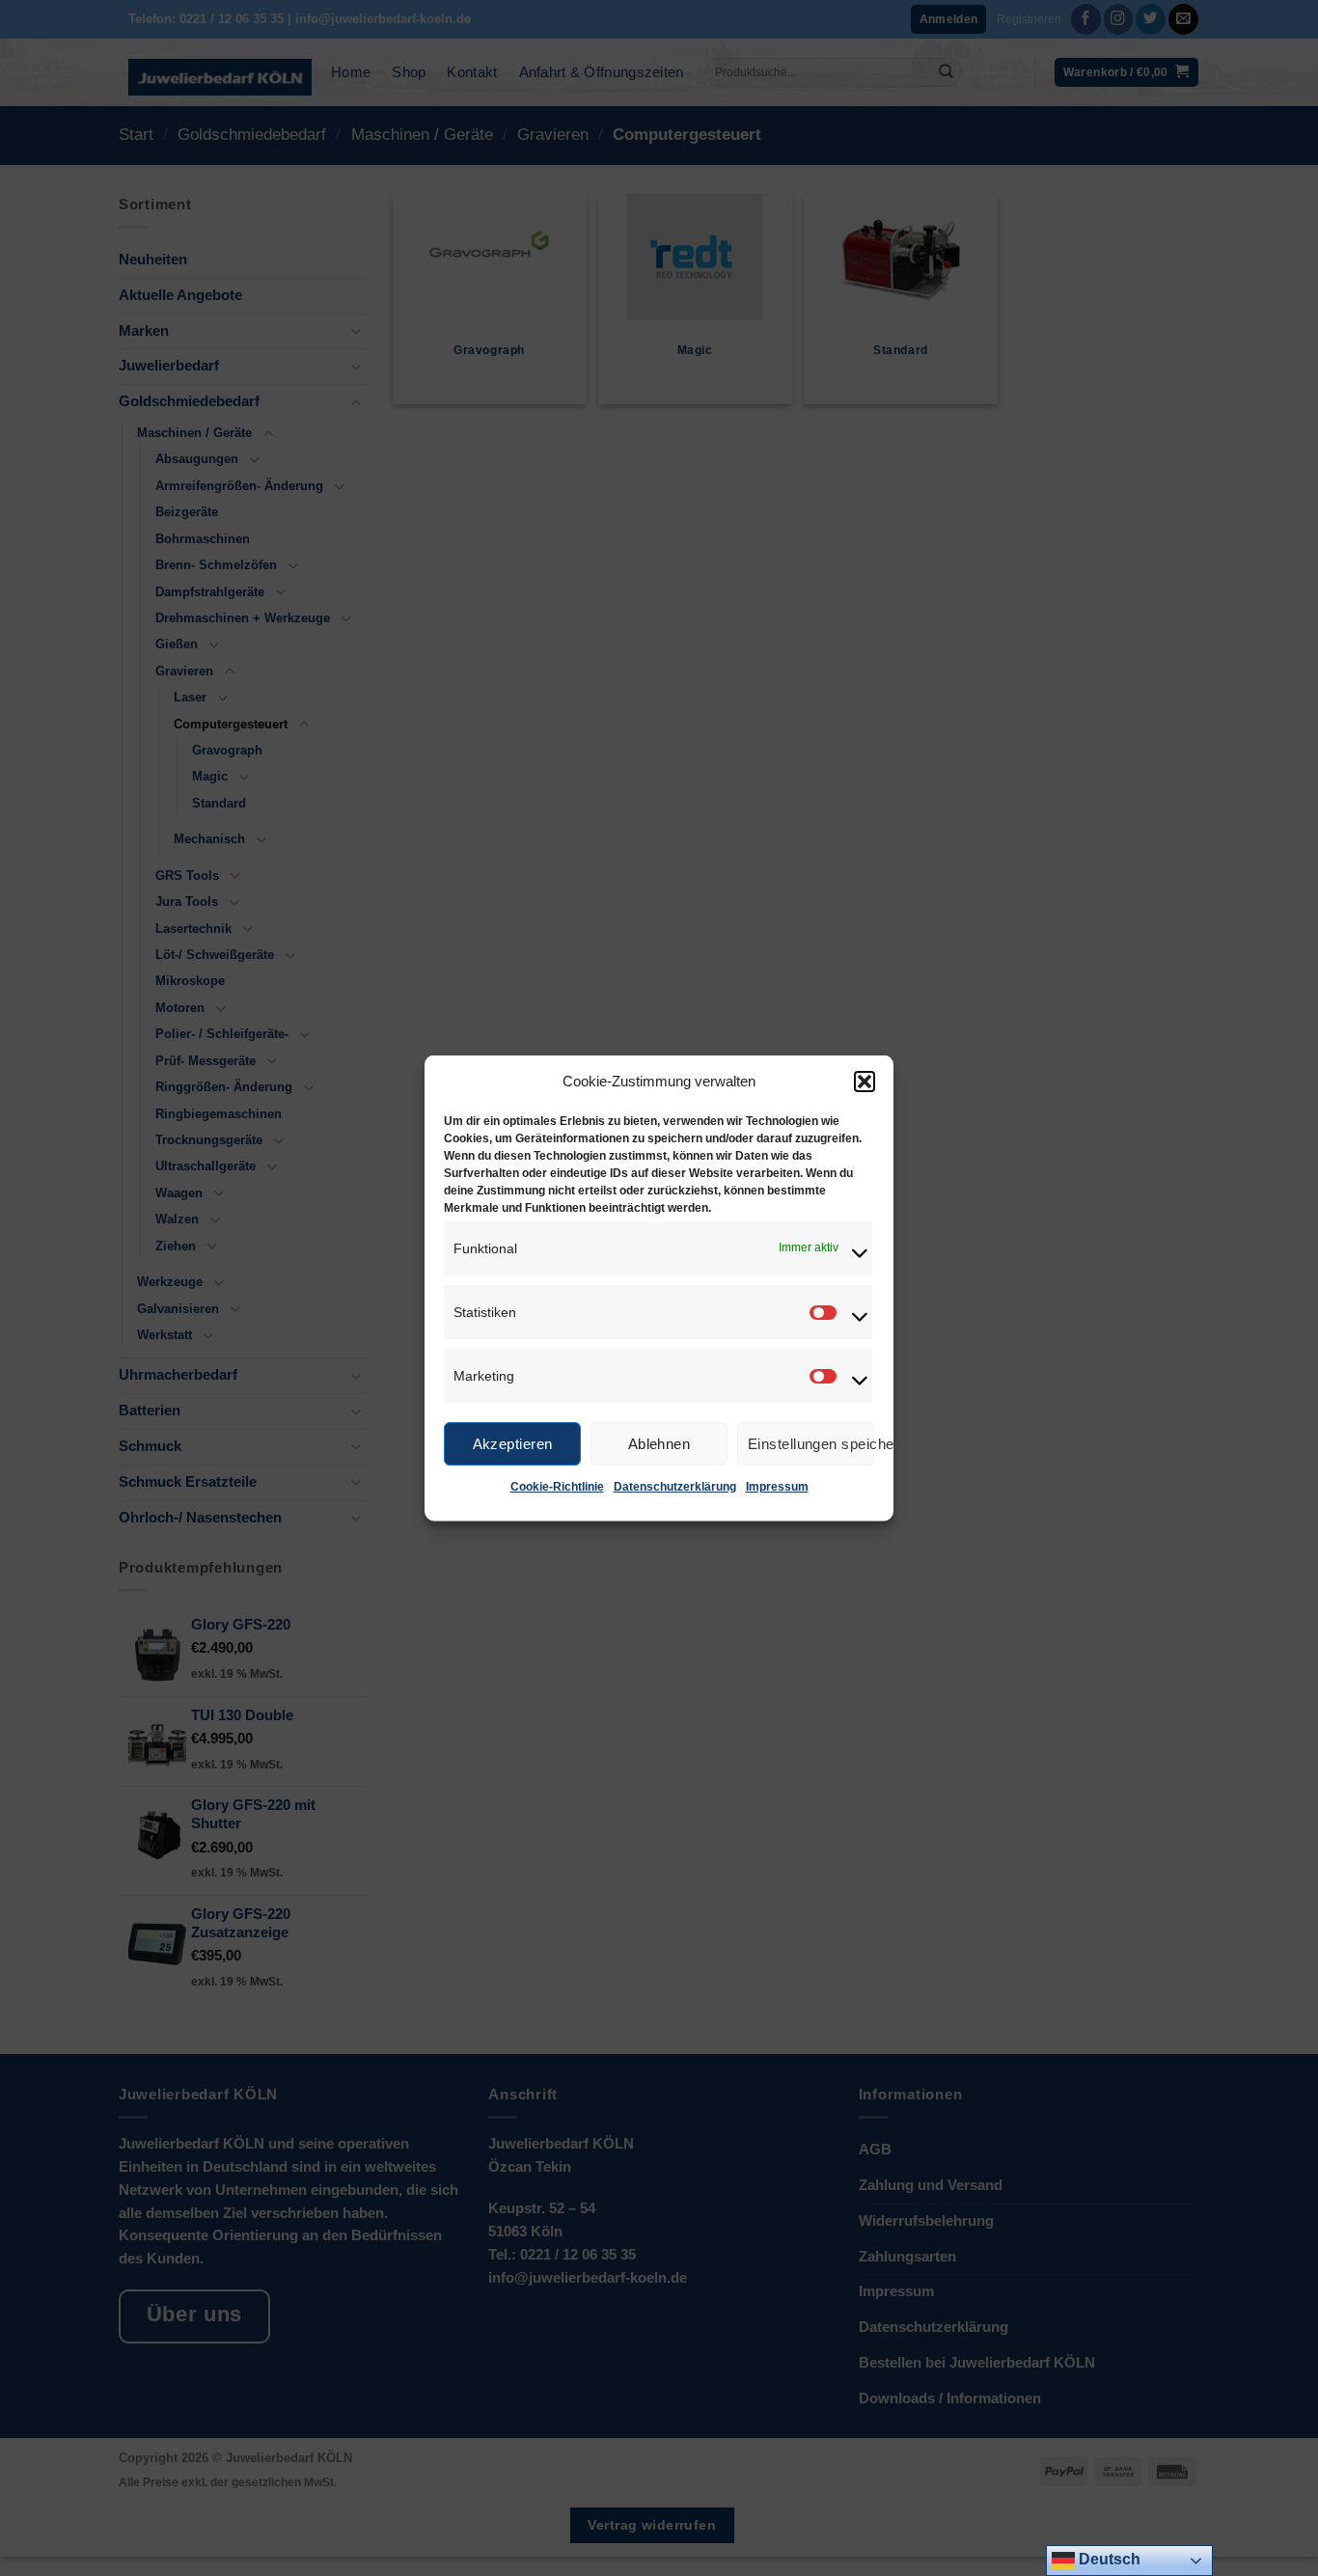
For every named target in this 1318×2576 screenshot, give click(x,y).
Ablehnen (659, 1443)
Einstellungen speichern (811, 1443)
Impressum (777, 1487)
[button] (865, 1082)
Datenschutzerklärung (675, 1487)
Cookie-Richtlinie (557, 1487)
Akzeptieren (513, 1443)
